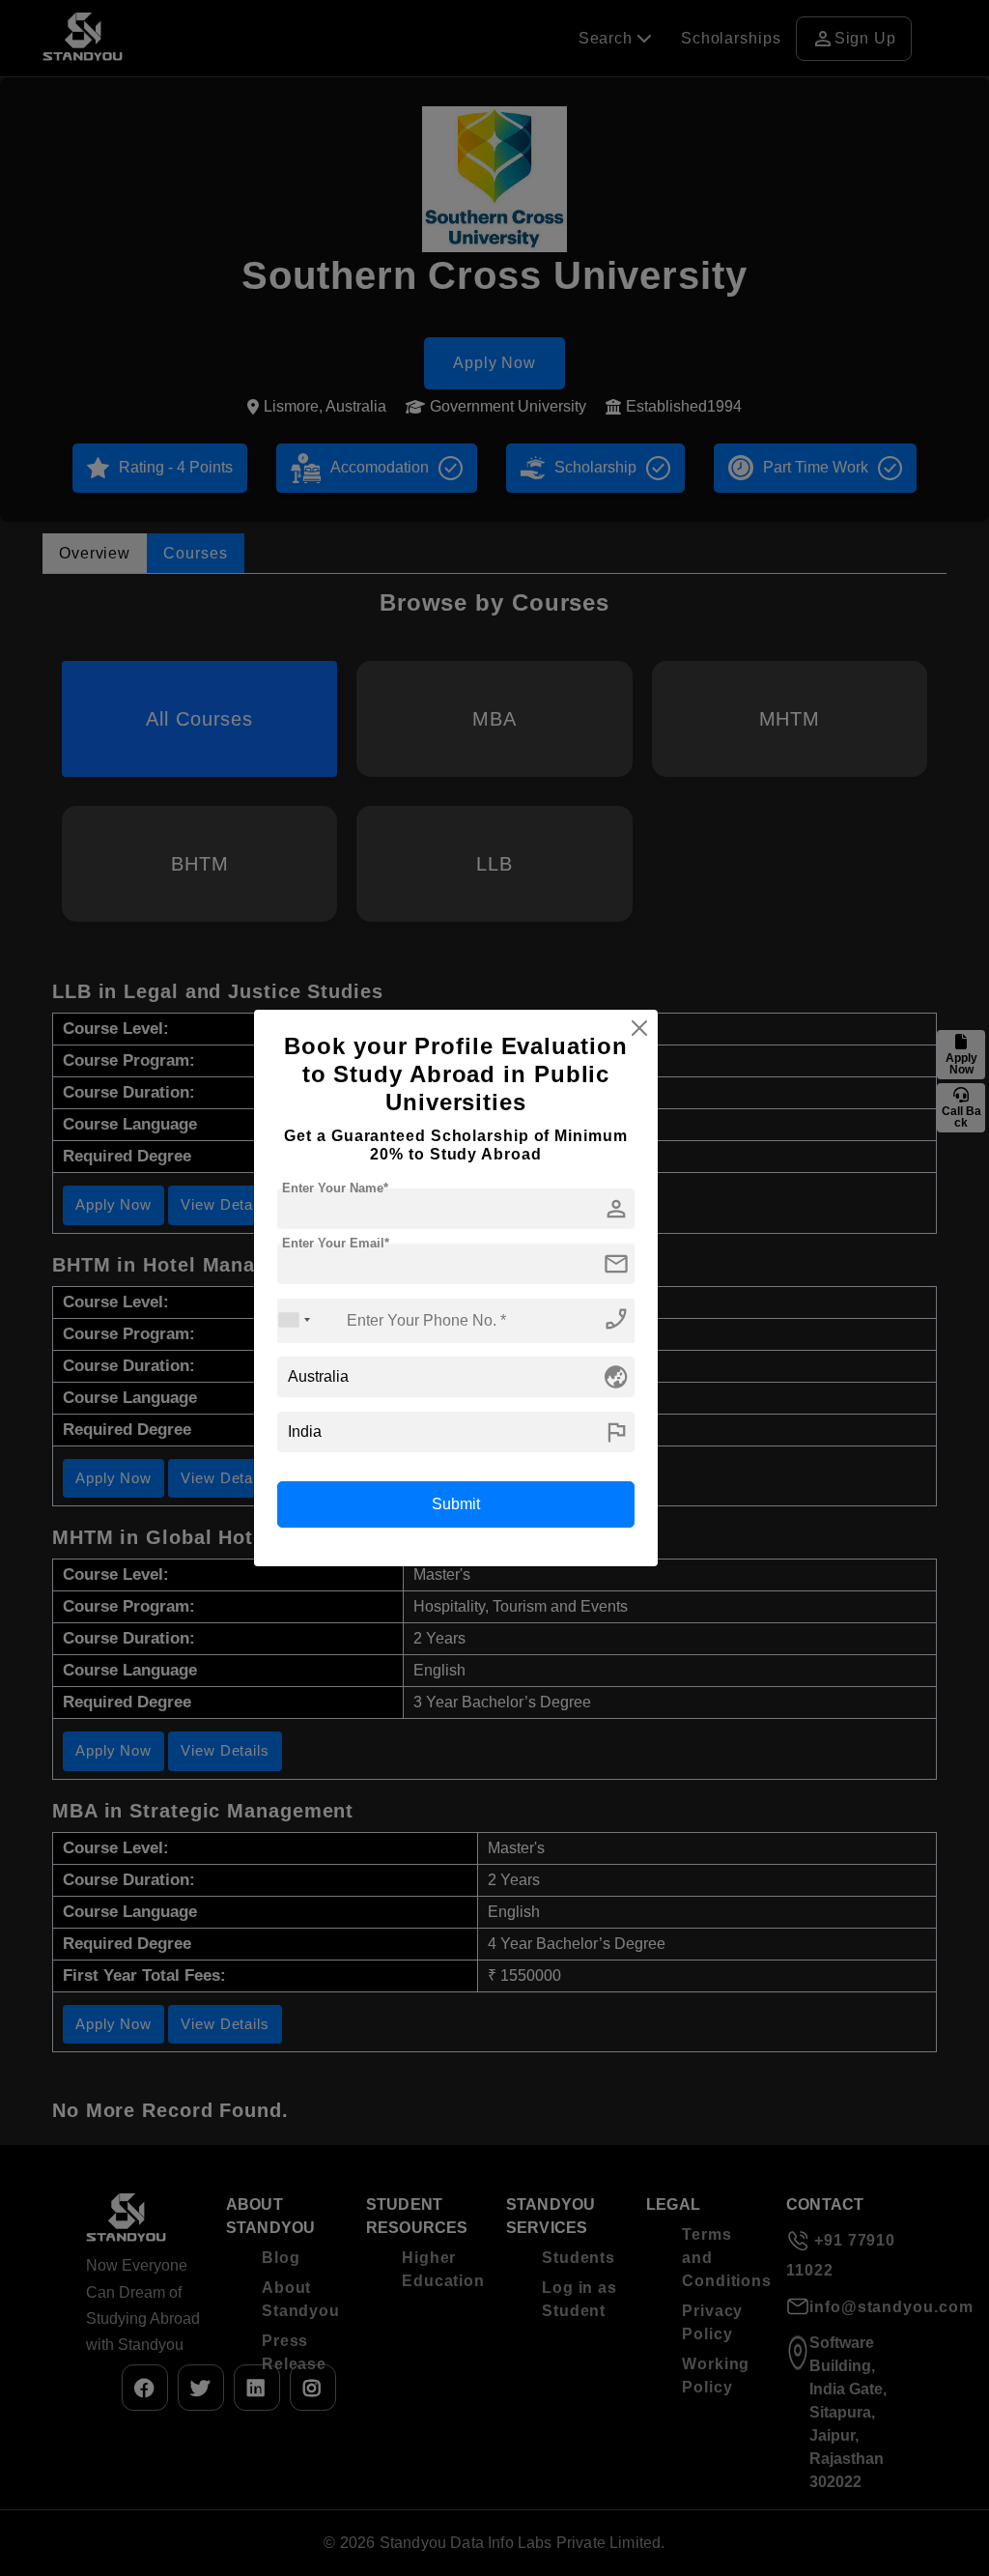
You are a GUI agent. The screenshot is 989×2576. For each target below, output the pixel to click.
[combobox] (295, 1320)
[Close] (639, 1028)
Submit (456, 1504)
